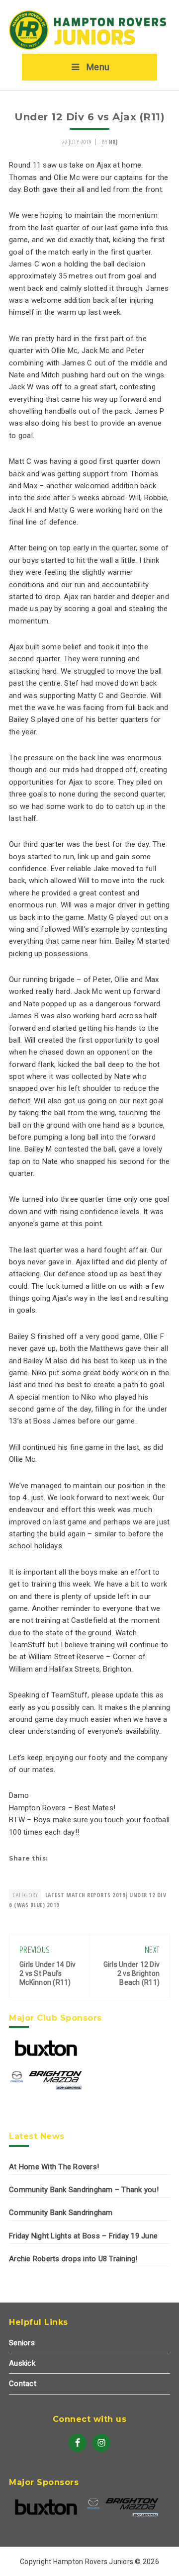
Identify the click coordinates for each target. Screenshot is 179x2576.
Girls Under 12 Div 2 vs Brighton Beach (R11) (132, 1973)
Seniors (22, 2343)
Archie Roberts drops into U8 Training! (73, 2259)
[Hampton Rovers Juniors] (89, 48)
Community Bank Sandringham (61, 2213)
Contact (23, 2384)
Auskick (22, 2363)
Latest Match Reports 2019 (86, 1895)
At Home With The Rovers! (54, 2167)
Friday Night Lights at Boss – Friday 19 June (83, 2236)
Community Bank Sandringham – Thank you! (84, 2190)
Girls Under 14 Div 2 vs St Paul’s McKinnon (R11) (48, 1973)
